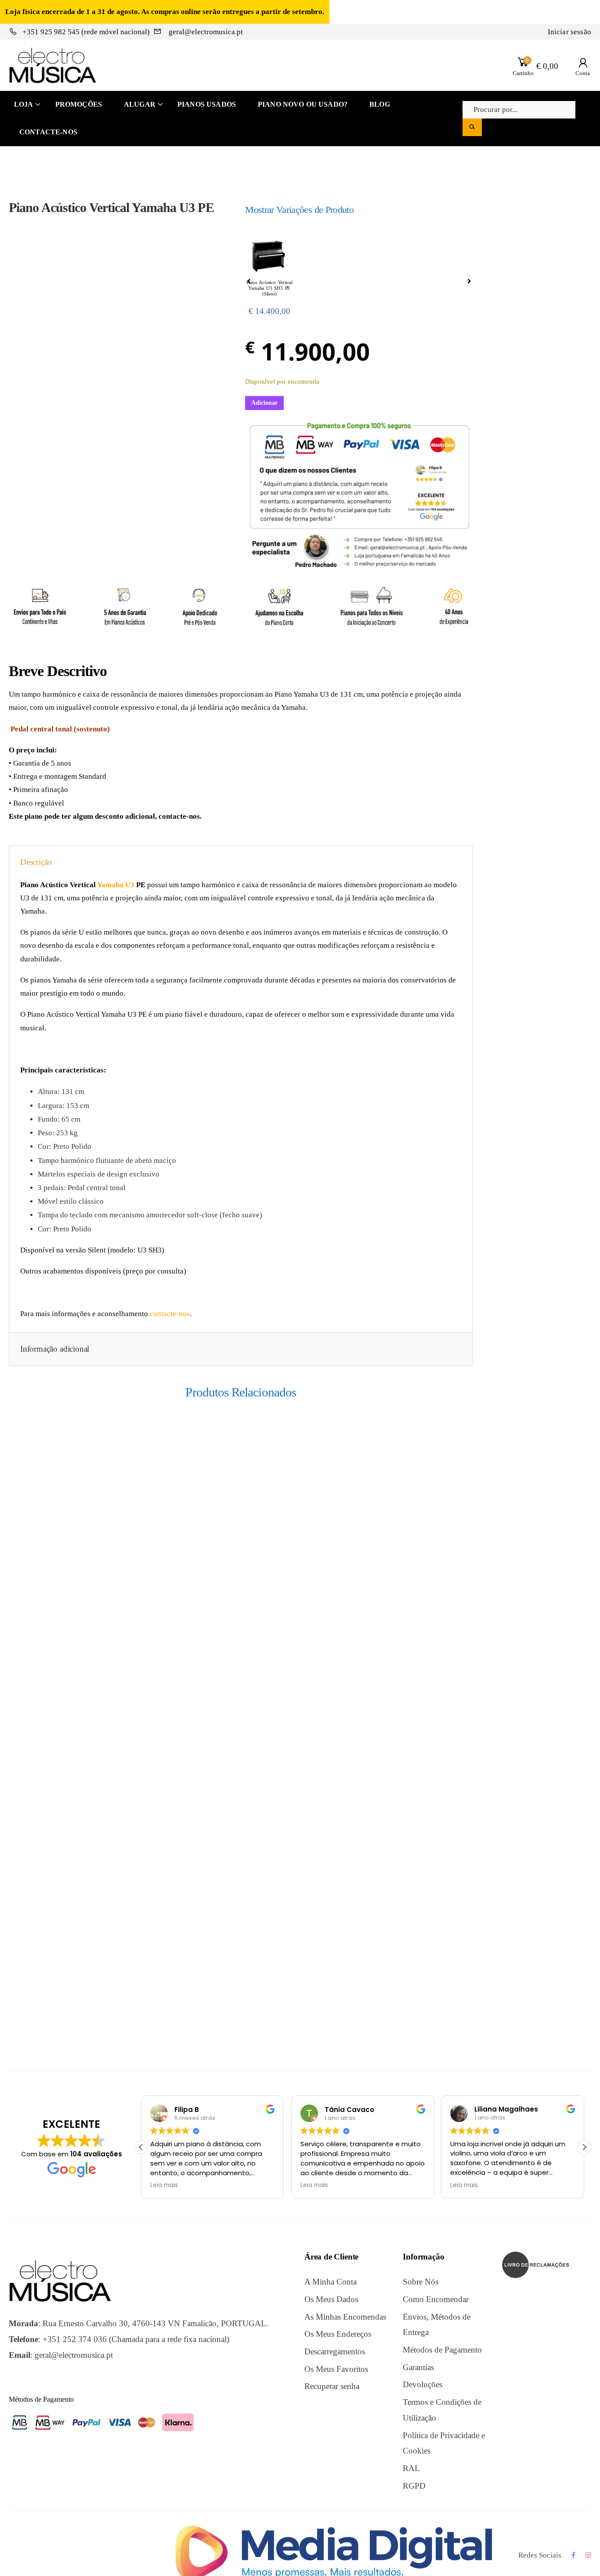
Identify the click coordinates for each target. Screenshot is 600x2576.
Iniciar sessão (569, 32)
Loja (24, 104)
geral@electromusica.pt (205, 32)
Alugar (140, 104)
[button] (584, 2147)
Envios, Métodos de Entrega (437, 2325)
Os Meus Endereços (338, 2334)
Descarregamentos (335, 2351)
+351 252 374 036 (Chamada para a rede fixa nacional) (136, 2339)
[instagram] (588, 2555)
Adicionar (264, 403)
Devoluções (423, 2384)
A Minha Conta (331, 2282)
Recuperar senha (332, 2386)
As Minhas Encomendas (345, 2317)
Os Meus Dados (331, 2299)
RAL (411, 2468)
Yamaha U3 (116, 885)
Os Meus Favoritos (336, 2369)
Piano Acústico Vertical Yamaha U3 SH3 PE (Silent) (269, 288)
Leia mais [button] (164, 2185)
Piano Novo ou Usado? (303, 104)
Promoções (79, 104)
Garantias (418, 2367)
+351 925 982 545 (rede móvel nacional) (86, 32)
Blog (380, 104)
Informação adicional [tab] (55, 1349)
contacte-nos (170, 1314)
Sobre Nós (421, 2282)
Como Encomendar (436, 2299)
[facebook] (573, 2555)
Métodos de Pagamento (442, 2350)
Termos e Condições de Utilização (442, 2410)
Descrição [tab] (36, 862)
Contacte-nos (48, 132)
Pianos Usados (207, 104)
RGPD (414, 2486)
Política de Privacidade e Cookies (444, 2443)
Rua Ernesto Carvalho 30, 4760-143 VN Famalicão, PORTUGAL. (155, 2323)
